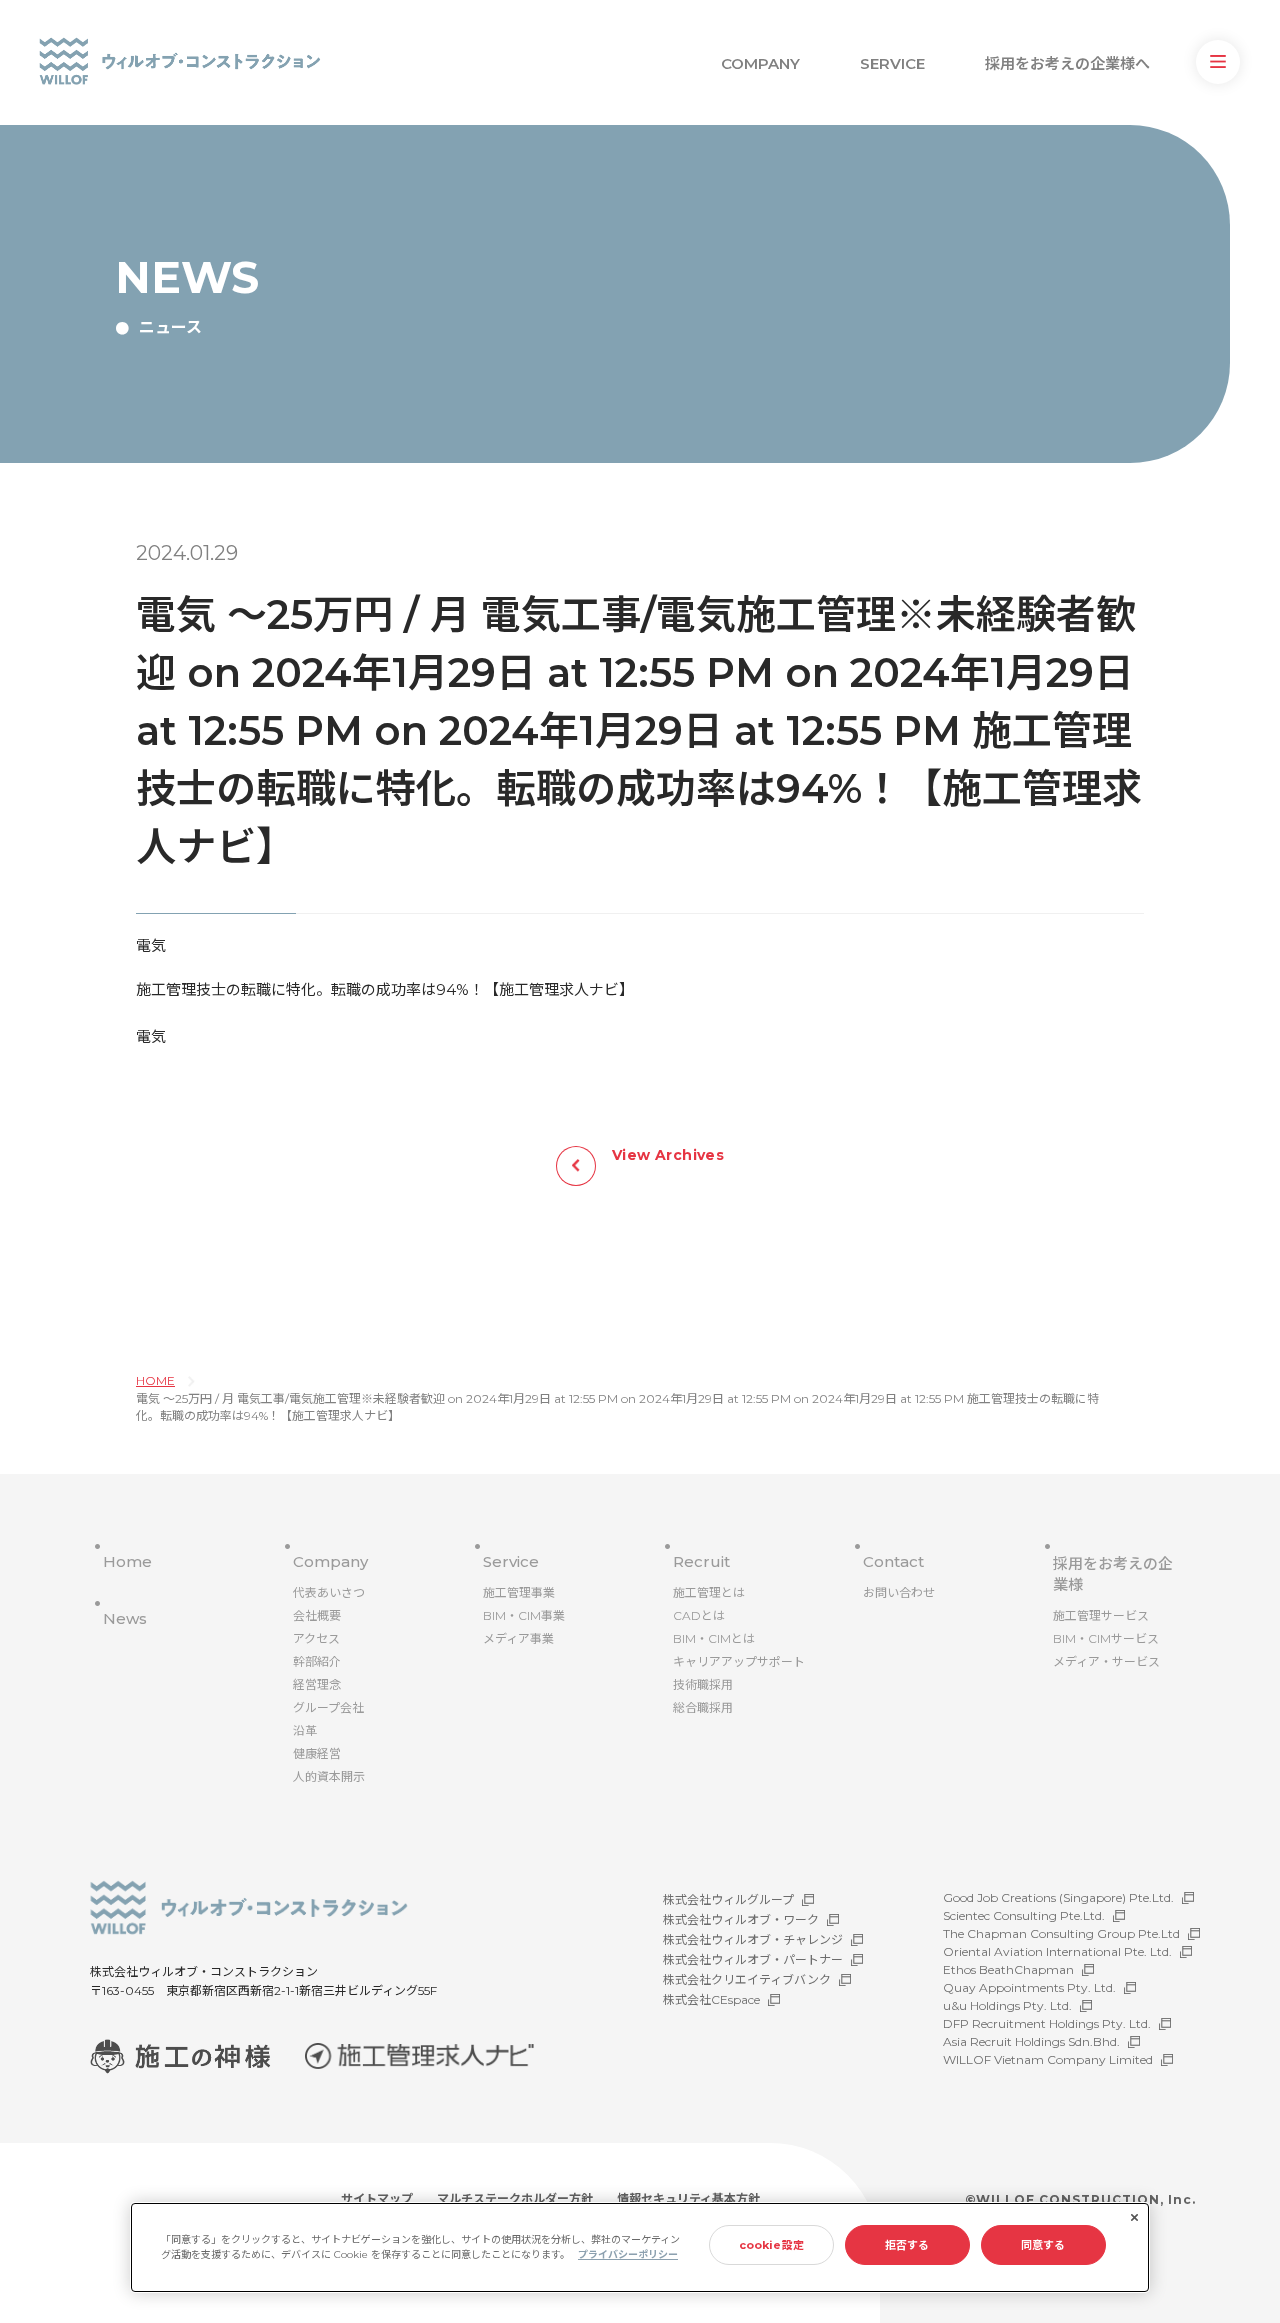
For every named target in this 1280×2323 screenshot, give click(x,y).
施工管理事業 (519, 1592)
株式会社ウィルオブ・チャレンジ (753, 1939)
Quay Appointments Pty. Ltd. (1029, 1987)
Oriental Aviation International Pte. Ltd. (1057, 1951)
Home (127, 1561)
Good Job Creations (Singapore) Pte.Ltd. (1058, 1897)
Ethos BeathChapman (1008, 1969)
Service (511, 1561)
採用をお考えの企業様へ (1067, 63)
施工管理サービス (1101, 1615)
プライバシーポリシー (628, 2254)
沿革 (305, 1730)
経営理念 (317, 1684)
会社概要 (317, 1615)
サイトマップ (377, 2198)
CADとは (699, 1615)
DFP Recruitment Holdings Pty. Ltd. (1047, 2023)
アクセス (316, 1638)
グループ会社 (328, 1707)
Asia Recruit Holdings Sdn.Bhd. (1031, 2041)
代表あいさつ (329, 1592)
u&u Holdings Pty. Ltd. (1007, 2005)
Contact (893, 1561)
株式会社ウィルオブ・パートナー (753, 1959)
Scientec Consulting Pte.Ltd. (1024, 1915)
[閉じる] (1134, 2218)
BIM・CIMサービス (1106, 1638)
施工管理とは (709, 1592)
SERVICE (892, 63)
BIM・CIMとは (714, 1638)
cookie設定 (771, 2245)
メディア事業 (518, 1638)
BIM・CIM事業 (524, 1615)
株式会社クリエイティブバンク (747, 1979)
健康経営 (317, 1753)
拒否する (907, 2245)
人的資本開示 (329, 1776)
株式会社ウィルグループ (728, 1899)
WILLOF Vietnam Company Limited (1048, 2059)
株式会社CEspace (711, 1999)
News (125, 1618)
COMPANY (760, 63)
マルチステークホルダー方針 (515, 2198)
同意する (1043, 2245)
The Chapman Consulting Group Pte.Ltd (1061, 1933)
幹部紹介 (317, 1661)
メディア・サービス (1106, 1661)
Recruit (701, 1561)
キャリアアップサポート (739, 1661)
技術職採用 (703, 1684)
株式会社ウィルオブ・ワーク (741, 1919)
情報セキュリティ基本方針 (688, 2198)
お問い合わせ (899, 1592)
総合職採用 (703, 1707)
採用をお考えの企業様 (1113, 1574)
